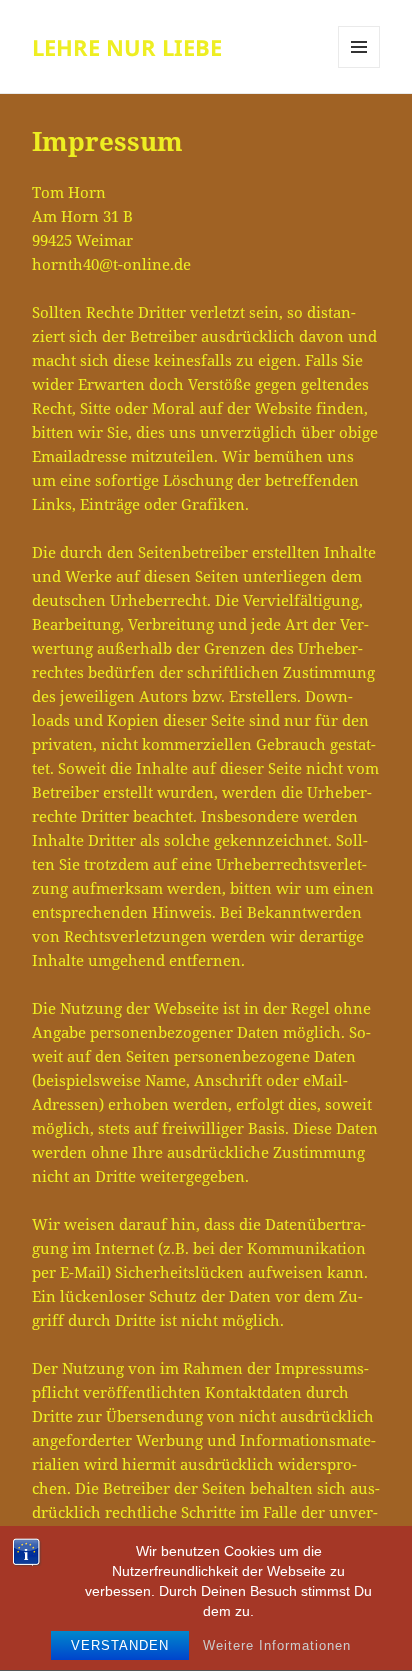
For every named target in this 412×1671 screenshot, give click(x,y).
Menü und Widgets (359, 67)
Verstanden (120, 1645)
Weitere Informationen (277, 1645)
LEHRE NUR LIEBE (127, 47)
